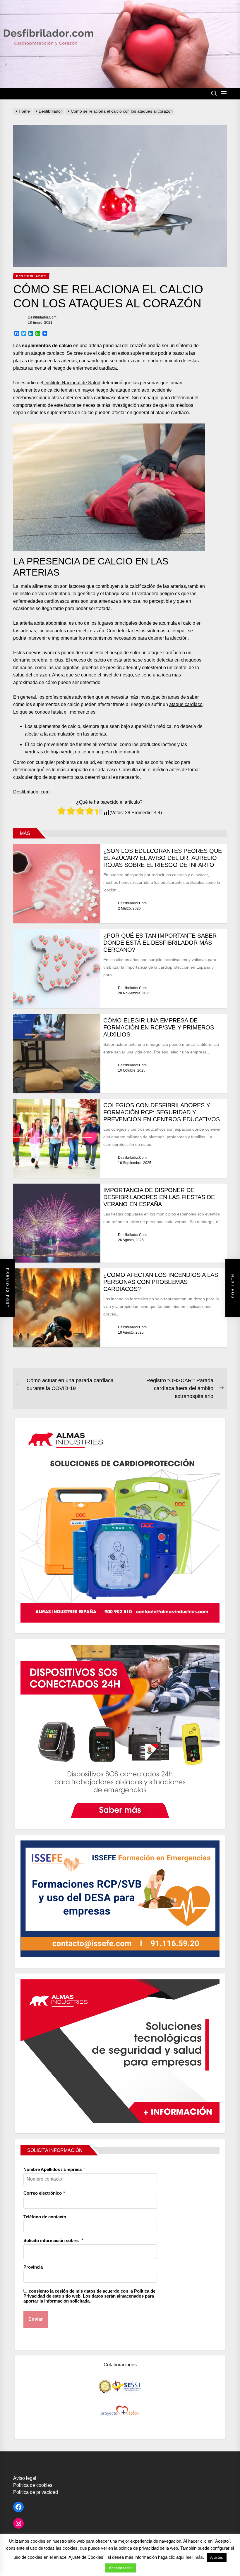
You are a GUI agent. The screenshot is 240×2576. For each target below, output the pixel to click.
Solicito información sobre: (52, 2240)
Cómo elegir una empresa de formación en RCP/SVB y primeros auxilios (159, 1027)
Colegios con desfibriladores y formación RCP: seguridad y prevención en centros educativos (162, 1112)
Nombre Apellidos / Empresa (53, 2169)
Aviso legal (25, 2478)
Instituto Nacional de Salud (72, 383)
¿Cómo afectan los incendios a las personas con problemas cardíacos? (161, 1282)
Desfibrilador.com (42, 317)
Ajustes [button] (217, 2557)
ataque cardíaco (186, 704)
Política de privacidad (36, 2492)
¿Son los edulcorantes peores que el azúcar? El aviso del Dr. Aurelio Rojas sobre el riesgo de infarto (163, 858)
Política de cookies (33, 2485)
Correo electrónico (43, 2193)
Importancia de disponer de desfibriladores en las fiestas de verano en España (159, 1197)
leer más (194, 2557)
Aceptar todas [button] (121, 2568)
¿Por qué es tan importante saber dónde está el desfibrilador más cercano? (160, 943)
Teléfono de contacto (45, 2217)
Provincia (33, 2267)
